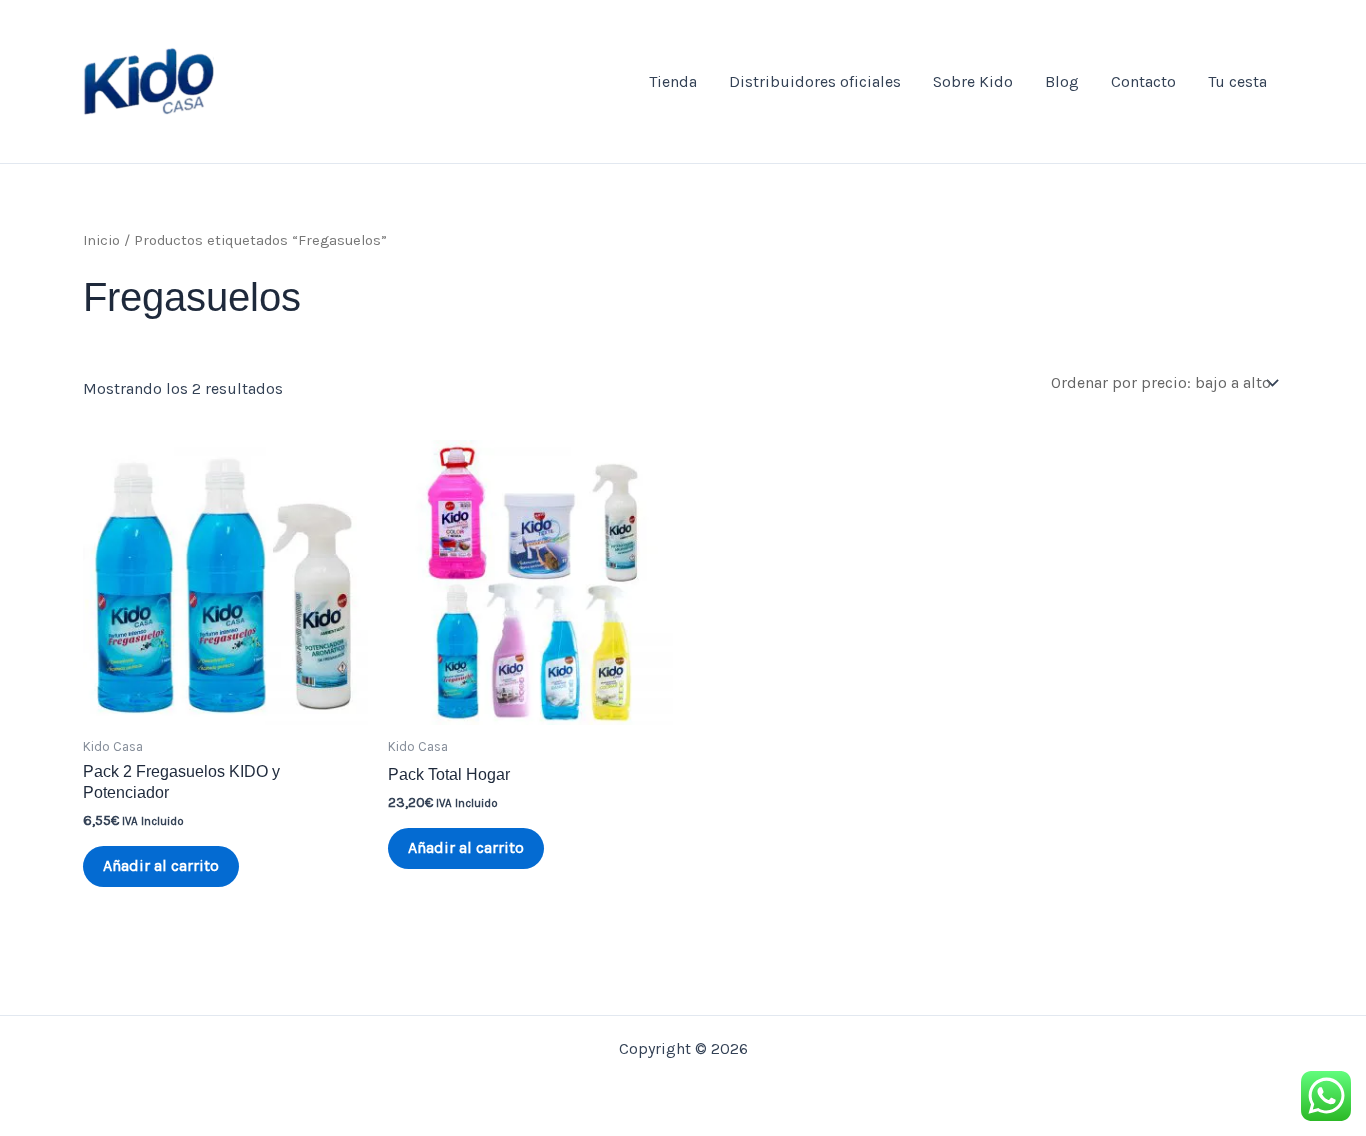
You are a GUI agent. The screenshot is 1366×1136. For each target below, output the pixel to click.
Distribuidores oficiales (815, 81)
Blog (1062, 81)
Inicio (101, 240)
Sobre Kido (973, 81)
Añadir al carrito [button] (161, 865)
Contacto (1143, 81)
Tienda (673, 81)
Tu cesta (1237, 81)
